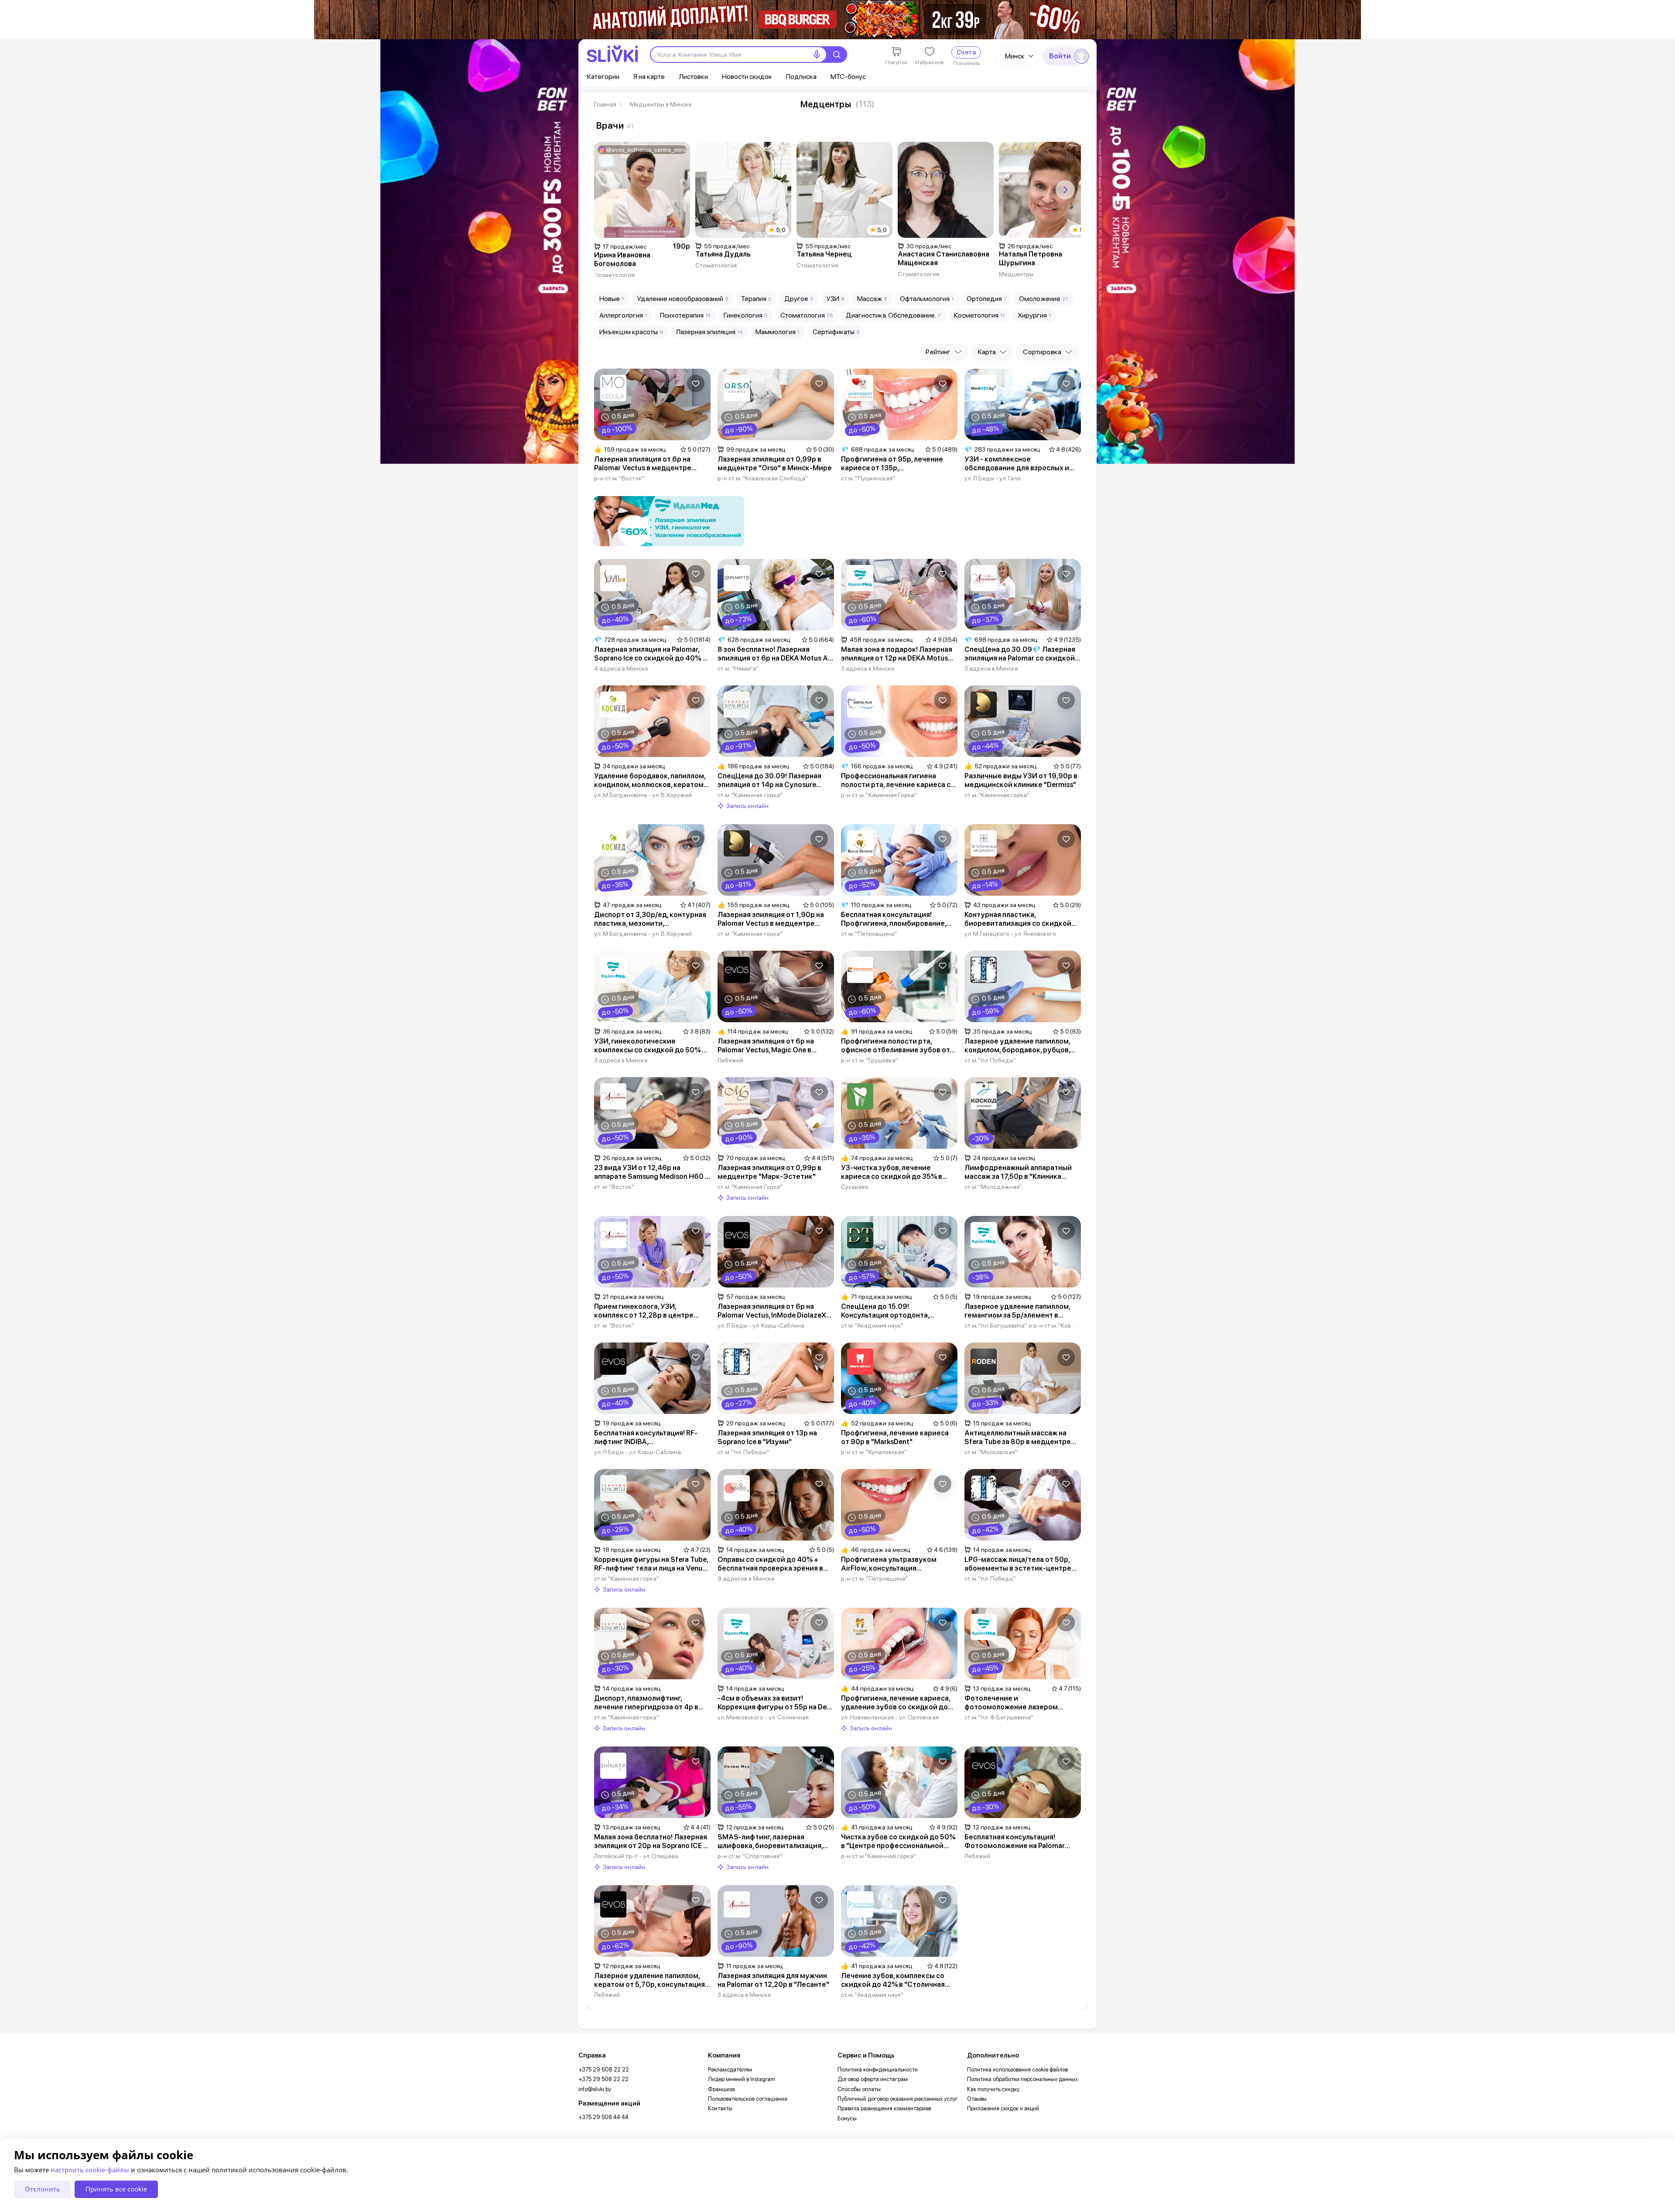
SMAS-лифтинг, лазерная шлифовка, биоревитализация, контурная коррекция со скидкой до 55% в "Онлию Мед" (776, 1842)
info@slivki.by (595, 2089)
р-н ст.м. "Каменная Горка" (879, 795)
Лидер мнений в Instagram (742, 2079)
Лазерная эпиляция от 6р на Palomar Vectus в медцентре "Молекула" (643, 464)
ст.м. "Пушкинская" (868, 478)
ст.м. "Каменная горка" (750, 795)
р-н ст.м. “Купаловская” (874, 1452)
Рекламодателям (730, 2070)
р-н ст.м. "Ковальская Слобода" (763, 478)
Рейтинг (938, 352)
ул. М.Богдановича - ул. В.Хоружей (643, 795)
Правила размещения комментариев (884, 2108)
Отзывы (977, 2099)
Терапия (756, 299)
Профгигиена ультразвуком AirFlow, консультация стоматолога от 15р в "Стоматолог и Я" (889, 1564)
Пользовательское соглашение (748, 2099)
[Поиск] (837, 55)
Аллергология (623, 315)
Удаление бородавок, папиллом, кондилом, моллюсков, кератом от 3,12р (650, 781)
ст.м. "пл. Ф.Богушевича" (999, 1717)
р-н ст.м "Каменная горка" (879, 1856)
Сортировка (1042, 352)
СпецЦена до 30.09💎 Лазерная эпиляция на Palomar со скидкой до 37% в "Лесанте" (1020, 654)
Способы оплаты (859, 2089)
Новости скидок (747, 77)
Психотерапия (685, 315)
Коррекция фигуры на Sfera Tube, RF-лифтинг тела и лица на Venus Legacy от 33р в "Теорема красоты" (651, 1564)
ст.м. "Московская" (991, 1452)
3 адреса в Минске (868, 668)
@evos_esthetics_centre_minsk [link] (646, 150)
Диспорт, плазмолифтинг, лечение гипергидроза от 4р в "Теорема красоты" (646, 1703)
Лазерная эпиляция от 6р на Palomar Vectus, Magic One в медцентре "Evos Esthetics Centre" (766, 1046)
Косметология (979, 315)
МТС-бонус (848, 77)
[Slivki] (612, 54)
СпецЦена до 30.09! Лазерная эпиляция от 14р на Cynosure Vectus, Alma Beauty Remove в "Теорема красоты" (769, 781)
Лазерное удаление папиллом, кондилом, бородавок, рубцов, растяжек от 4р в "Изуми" (1017, 1046)
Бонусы (847, 2118)
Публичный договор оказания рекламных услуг (898, 2099)
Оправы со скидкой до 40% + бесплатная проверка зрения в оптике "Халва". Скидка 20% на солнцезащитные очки (771, 1564)
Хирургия (1034, 315)
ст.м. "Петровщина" (869, 934)
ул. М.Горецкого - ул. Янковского (1010, 934)
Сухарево (855, 1187)
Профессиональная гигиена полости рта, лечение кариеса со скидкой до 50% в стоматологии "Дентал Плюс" (898, 781)
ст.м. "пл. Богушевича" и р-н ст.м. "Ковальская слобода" (1021, 1325)
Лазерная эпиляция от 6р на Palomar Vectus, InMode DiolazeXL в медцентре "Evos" (774, 1311)
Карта (987, 352)
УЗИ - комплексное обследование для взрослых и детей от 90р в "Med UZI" (1017, 464)
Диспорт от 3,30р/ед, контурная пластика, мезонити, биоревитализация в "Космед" (650, 919)
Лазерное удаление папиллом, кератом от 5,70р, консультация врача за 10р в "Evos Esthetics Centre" (649, 1980)
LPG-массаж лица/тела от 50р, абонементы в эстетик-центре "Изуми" (1018, 1564)
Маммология (778, 332)
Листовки (693, 77)
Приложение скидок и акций (1003, 2108)
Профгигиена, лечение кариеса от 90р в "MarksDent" (895, 1437)
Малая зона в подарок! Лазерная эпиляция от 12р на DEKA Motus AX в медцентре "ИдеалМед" (897, 654)
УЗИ (835, 299)
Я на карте (649, 77)
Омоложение (1044, 299)
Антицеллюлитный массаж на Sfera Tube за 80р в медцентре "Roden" (1018, 1438)
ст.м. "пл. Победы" (990, 1060)
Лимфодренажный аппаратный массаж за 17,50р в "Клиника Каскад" (1018, 1172)
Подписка (801, 77)
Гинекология (745, 315)
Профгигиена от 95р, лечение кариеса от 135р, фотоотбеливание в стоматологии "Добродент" (892, 464)
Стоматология (807, 315)
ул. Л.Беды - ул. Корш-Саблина (761, 1325)
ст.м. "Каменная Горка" (750, 1187)
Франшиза (721, 2089)
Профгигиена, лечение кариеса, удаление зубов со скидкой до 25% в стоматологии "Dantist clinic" (896, 1703)
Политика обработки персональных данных (1022, 2079)
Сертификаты (836, 332)
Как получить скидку (993, 2089)
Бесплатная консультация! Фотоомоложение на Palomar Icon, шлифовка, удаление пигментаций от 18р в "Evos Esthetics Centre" (1015, 1842)
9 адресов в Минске (746, 1579)
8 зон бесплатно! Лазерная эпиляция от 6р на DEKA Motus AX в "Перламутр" (775, 654)
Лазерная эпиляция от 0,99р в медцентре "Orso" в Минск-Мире (775, 464)
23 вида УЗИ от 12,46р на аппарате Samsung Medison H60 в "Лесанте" (651, 1172)
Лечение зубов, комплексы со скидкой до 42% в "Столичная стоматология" (893, 1980)
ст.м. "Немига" (738, 668)
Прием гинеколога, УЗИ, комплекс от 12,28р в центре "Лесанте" (644, 1311)
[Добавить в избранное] (696, 384)
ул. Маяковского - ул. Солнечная (763, 1717)
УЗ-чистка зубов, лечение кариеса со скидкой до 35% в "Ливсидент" (892, 1172)
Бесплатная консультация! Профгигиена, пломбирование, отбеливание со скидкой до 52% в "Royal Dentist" (897, 919)
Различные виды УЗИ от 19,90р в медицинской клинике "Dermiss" (1021, 780)
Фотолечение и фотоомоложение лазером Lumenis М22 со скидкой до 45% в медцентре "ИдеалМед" (1022, 1703)
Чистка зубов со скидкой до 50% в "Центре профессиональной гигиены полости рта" (898, 1842)
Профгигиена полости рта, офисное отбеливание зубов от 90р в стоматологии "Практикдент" (896, 1046)
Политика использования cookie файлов (1017, 2070)
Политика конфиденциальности (878, 2070)
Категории (603, 77)
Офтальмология (927, 299)
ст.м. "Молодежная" (993, 1187)
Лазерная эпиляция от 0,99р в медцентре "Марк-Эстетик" (769, 1172)
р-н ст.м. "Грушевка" (870, 1060)
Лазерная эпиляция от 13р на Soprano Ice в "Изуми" (767, 1437)
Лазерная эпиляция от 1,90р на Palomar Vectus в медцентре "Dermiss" (771, 919)
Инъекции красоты (631, 332)
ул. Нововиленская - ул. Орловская (890, 1717)
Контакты (720, 2108)
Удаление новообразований (682, 299)
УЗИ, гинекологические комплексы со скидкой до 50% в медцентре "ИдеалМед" (650, 1046)
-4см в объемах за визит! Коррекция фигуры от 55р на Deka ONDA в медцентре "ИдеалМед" (776, 1703)
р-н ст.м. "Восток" (619, 478)
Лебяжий (730, 1060)
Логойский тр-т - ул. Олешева (636, 1856)
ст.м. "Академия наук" (872, 1325)
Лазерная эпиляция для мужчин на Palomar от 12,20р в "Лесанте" (773, 1980)
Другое (799, 299)
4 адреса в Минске (621, 668)
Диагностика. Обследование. (893, 315)
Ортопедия (986, 299)
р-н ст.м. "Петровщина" (874, 1579)
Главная (605, 104)
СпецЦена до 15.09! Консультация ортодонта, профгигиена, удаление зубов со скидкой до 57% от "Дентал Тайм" (897, 1311)
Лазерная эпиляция (709, 332)
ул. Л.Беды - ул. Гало (993, 478)
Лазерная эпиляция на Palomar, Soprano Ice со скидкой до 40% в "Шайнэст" (650, 654)
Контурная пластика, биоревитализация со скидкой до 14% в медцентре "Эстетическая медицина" (1018, 919)
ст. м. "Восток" (614, 1187)
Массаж (872, 299)
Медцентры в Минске (661, 104)
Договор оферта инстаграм (873, 2079)
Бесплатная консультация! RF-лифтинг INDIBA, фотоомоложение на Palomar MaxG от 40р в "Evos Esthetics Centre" (646, 1438)
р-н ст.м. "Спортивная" (750, 1856)
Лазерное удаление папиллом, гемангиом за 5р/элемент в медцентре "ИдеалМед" (1017, 1311)
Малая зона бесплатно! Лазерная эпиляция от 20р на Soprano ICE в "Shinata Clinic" (651, 1842)
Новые (612, 299)
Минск (1015, 56)
